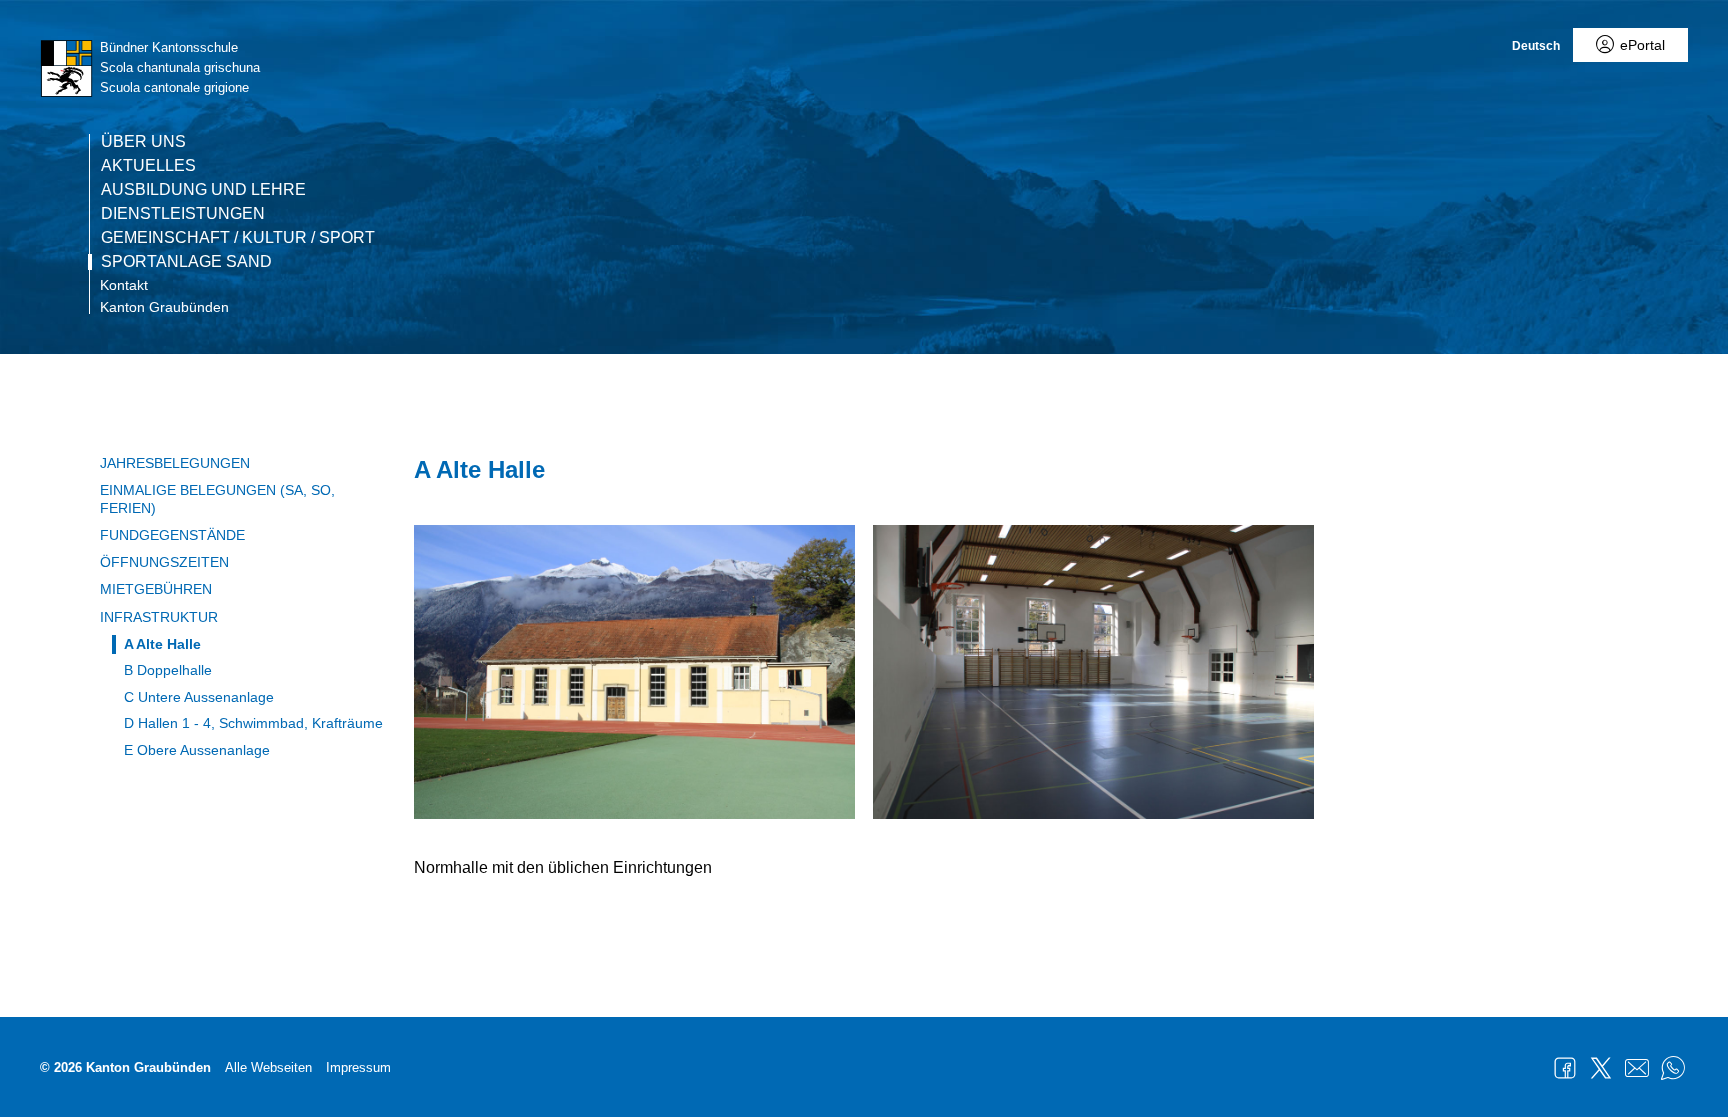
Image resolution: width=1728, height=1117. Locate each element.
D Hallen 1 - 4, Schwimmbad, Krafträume (253, 723)
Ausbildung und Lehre (203, 190)
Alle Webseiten (268, 1067)
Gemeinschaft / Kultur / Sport (238, 238)
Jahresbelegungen (175, 463)
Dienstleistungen (183, 214)
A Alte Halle (162, 644)
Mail (1637, 1068)
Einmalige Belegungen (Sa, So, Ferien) (217, 498)
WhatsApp (1673, 1068)
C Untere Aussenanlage (199, 697)
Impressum (358, 1067)
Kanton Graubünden (164, 307)
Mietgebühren (156, 589)
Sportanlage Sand (186, 262)
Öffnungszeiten (164, 562)
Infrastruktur (159, 617)
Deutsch (1536, 46)
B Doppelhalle (168, 670)
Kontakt (124, 285)
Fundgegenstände (172, 535)
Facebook (1565, 1068)
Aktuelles (148, 166)
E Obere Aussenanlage (197, 750)
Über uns (143, 142)
